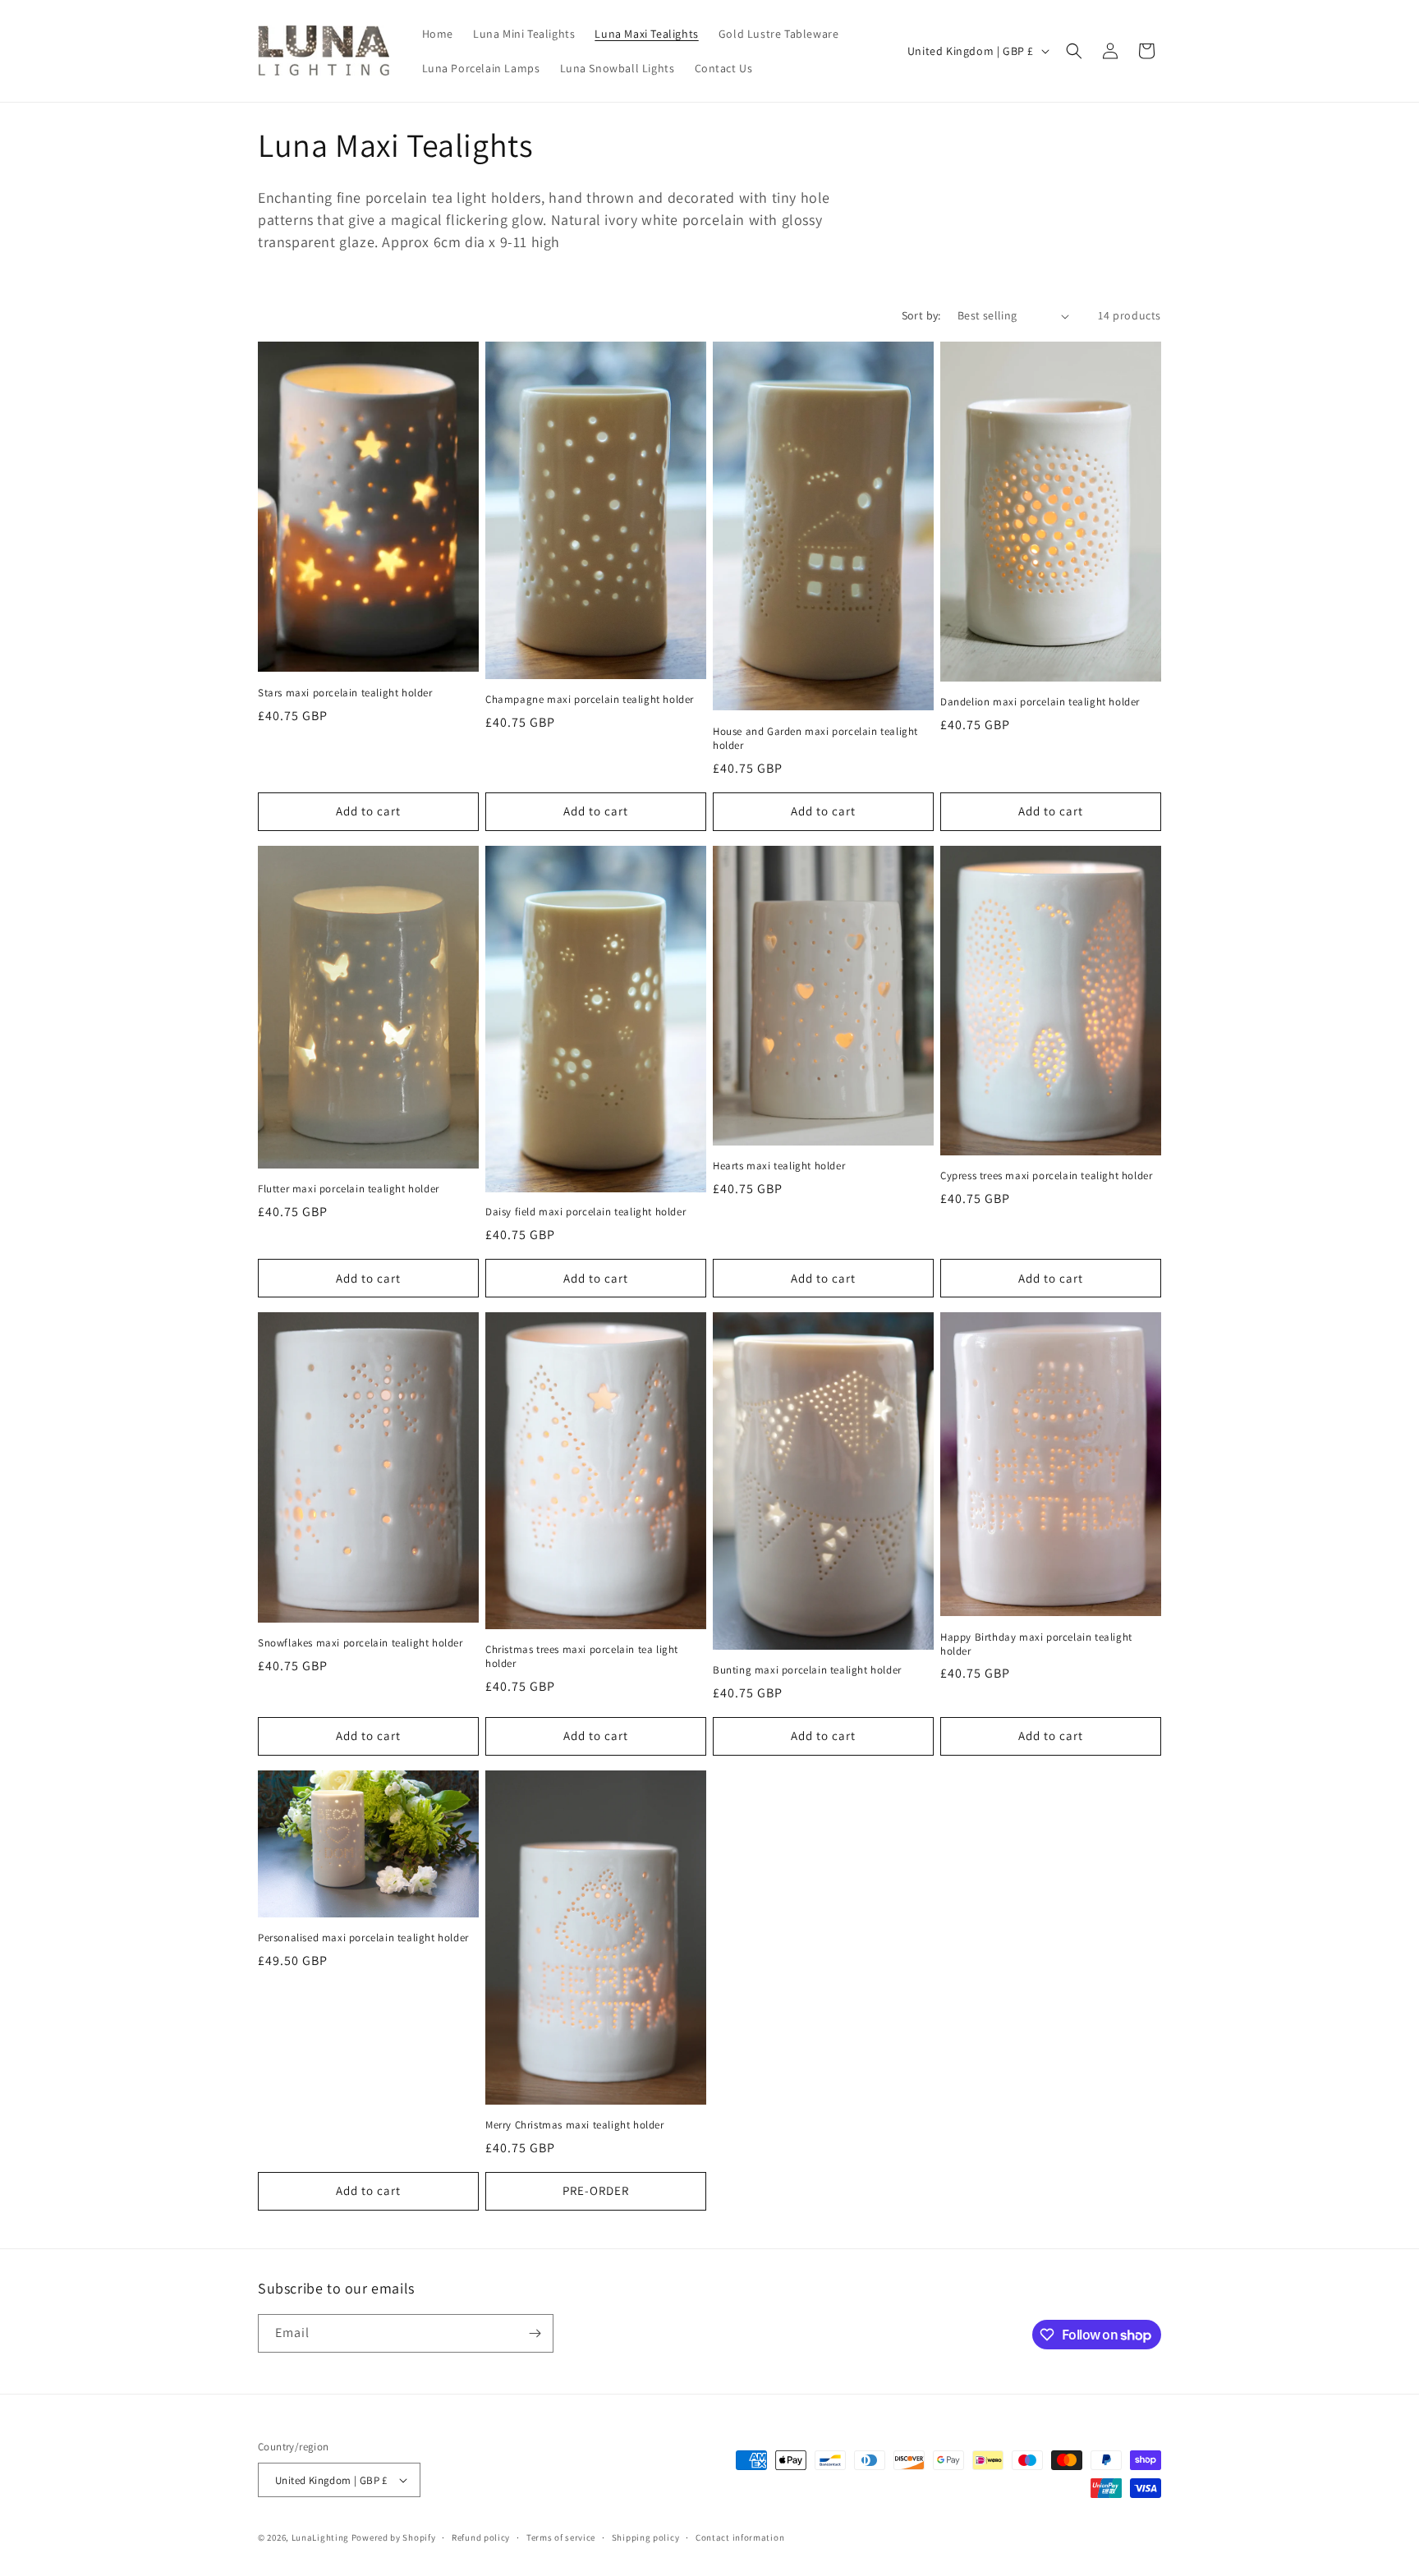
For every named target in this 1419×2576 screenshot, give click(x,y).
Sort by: (921, 315)
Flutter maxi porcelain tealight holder (349, 1189)
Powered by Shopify (394, 2537)
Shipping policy (646, 2537)
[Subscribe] (535, 2333)
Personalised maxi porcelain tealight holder (363, 1938)
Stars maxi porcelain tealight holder (345, 693)
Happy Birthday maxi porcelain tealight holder (1036, 1644)
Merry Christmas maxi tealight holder (575, 2125)
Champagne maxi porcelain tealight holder (590, 700)
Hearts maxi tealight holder (779, 1166)
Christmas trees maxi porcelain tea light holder (582, 1657)
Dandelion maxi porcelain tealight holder (1040, 702)
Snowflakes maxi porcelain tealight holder (360, 1643)
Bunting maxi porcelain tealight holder (807, 1670)
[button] (1074, 51)
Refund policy (481, 2537)
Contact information (740, 2537)
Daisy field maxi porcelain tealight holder (586, 1212)
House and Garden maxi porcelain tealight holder (815, 739)
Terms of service (561, 2537)
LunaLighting (320, 2537)
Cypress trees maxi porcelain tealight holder (1046, 1176)
